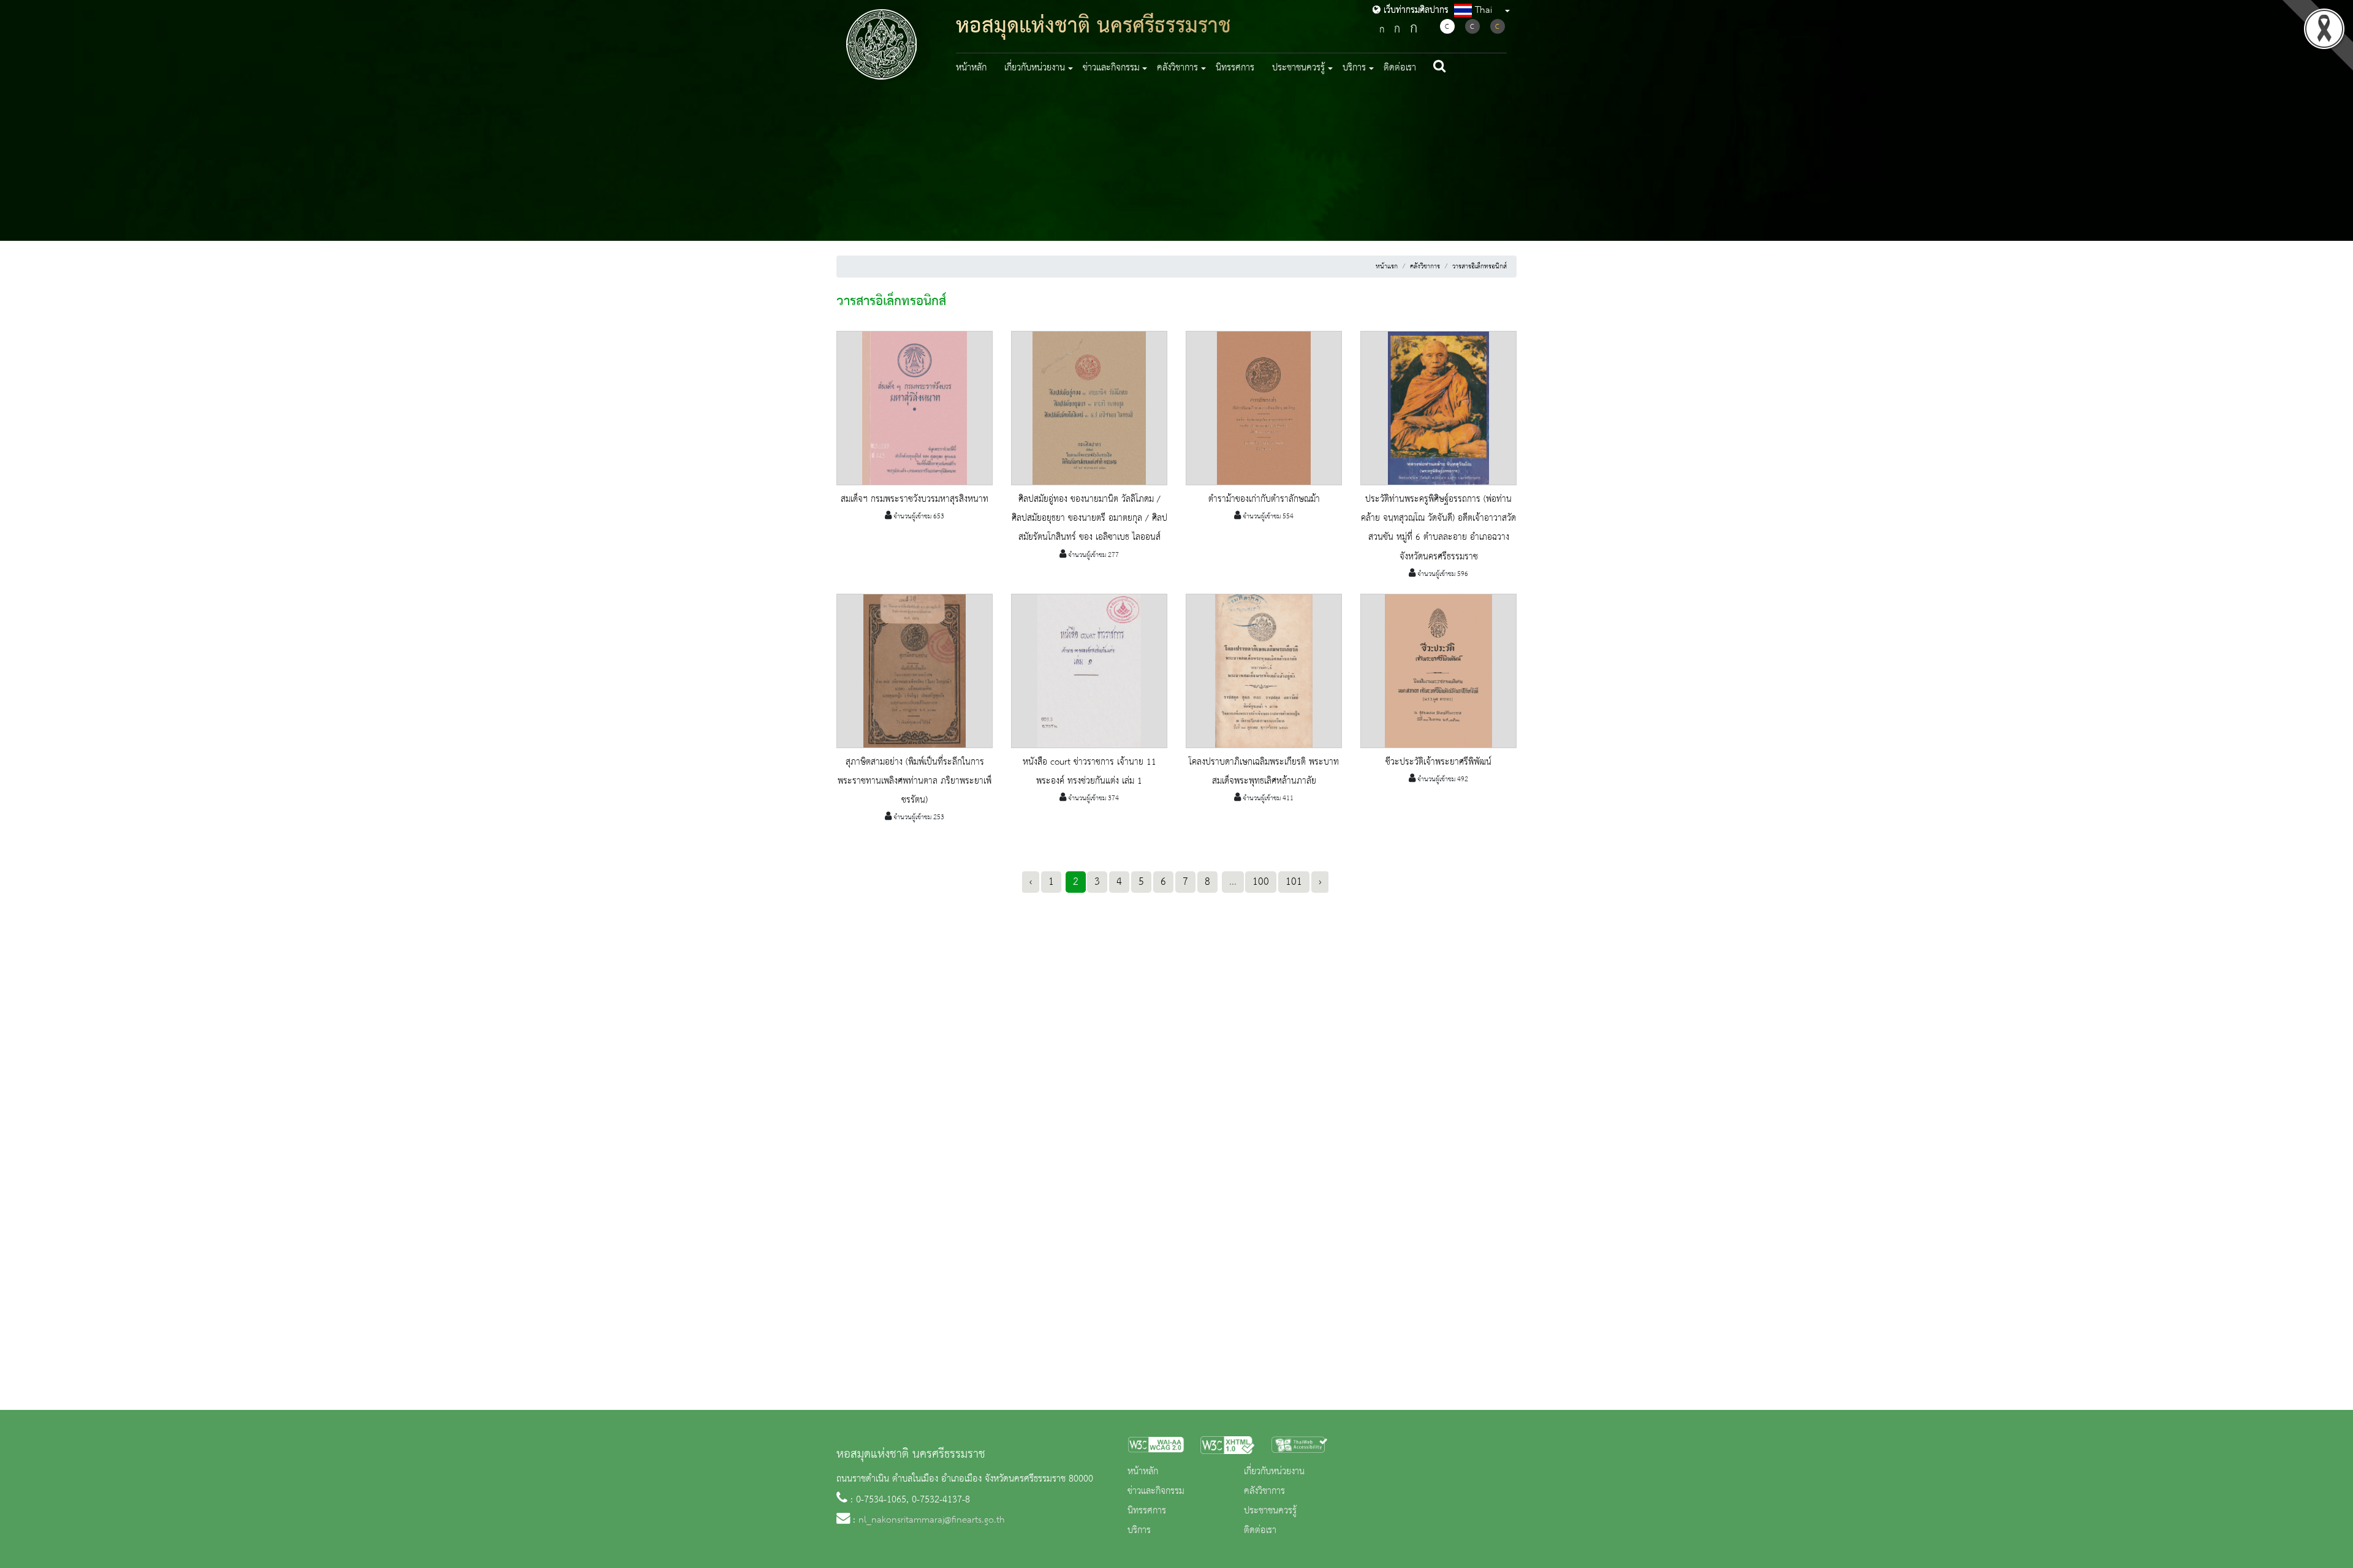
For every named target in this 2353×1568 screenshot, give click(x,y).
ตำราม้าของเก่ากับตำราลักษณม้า (1264, 499)
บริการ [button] (1354, 68)
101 (1294, 882)
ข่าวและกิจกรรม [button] (1111, 68)
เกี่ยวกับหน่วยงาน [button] (1035, 68)
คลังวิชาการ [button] (1177, 68)
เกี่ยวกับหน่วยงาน (1274, 1472)
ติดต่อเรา (1400, 68)
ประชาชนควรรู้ (1270, 1511)
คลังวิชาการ (1425, 267)
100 (1261, 882)
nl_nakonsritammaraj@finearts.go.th (932, 1520)
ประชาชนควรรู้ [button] (1298, 68)
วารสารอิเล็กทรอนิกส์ (1480, 267)
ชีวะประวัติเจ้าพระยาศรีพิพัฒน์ (1438, 762)
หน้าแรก (1387, 267)
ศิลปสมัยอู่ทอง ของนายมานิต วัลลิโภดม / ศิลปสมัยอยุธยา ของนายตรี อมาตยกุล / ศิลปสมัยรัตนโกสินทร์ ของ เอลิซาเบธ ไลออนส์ (1089, 518)
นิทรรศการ (1235, 68)
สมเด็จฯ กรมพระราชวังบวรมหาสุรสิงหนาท (915, 499)
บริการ (1139, 1531)
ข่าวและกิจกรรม (1156, 1491)
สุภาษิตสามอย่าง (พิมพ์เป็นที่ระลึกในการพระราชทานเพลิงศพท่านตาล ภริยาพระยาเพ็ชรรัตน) (915, 781)
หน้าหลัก (971, 68)
